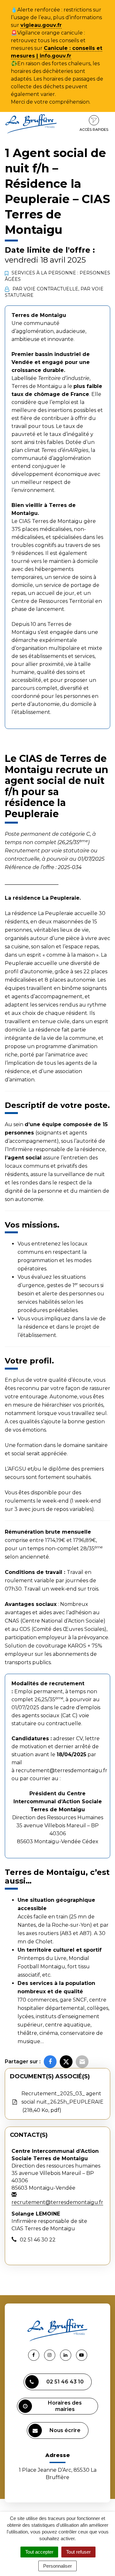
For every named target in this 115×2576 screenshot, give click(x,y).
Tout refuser (78, 2552)
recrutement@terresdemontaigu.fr (61, 1770)
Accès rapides (94, 130)
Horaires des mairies (65, 2406)
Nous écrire (65, 2430)
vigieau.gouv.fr (41, 25)
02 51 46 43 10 (65, 2382)
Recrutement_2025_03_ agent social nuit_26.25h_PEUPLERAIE (62, 2102)
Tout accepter (39, 2552)
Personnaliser (57, 2566)
